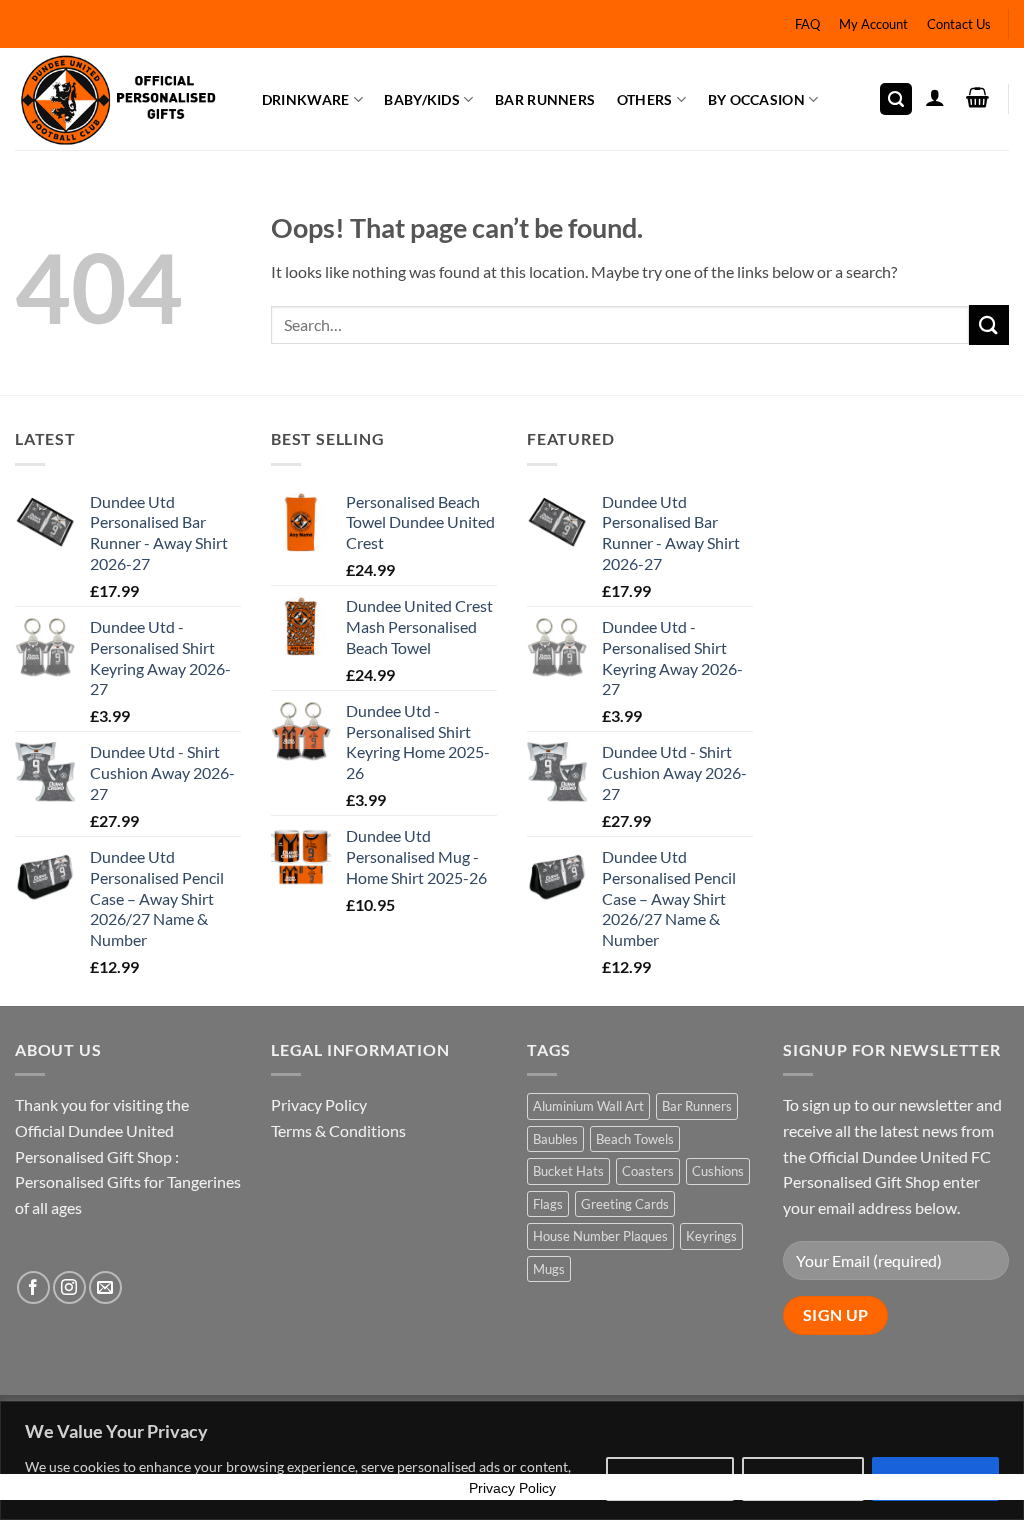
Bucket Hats (568, 1171)
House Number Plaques (600, 1236)
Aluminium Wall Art (588, 1106)
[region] (512, 1460)
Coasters (648, 1171)
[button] (896, 99)
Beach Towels (635, 1139)
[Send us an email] (105, 1287)
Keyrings (711, 1236)
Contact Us (959, 24)
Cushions (718, 1171)
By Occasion (756, 99)
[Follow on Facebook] (33, 1287)
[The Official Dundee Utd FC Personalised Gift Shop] (118, 99)
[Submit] (989, 324)
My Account (873, 24)
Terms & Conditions (338, 1130)
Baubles (555, 1139)
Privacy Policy (319, 1104)
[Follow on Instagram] (69, 1287)
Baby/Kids (422, 99)
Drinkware (306, 99)
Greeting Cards (625, 1204)
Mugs (549, 1269)
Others (645, 99)
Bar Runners (545, 99)
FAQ (807, 24)
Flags (548, 1204)
